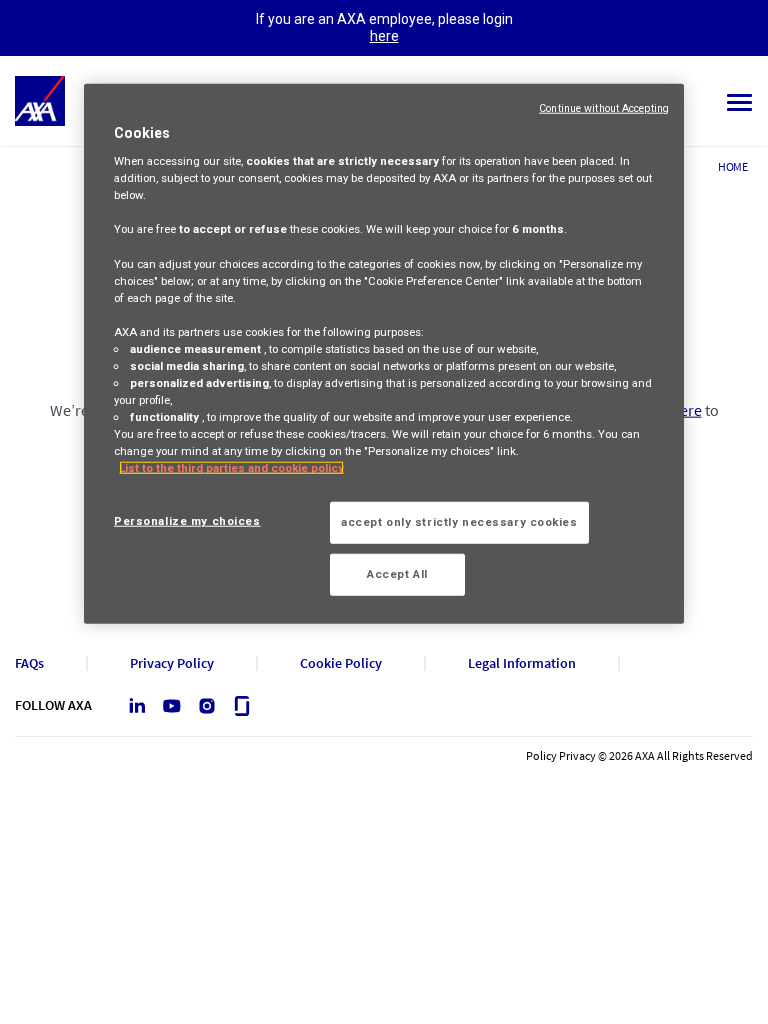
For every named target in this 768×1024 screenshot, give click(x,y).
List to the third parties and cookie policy (231, 468)
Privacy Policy (172, 663)
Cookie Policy (341, 663)
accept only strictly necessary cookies (459, 522)
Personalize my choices (187, 521)
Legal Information (522, 663)
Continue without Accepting (604, 107)
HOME (733, 166)
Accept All (397, 574)
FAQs (29, 663)
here (384, 36)
